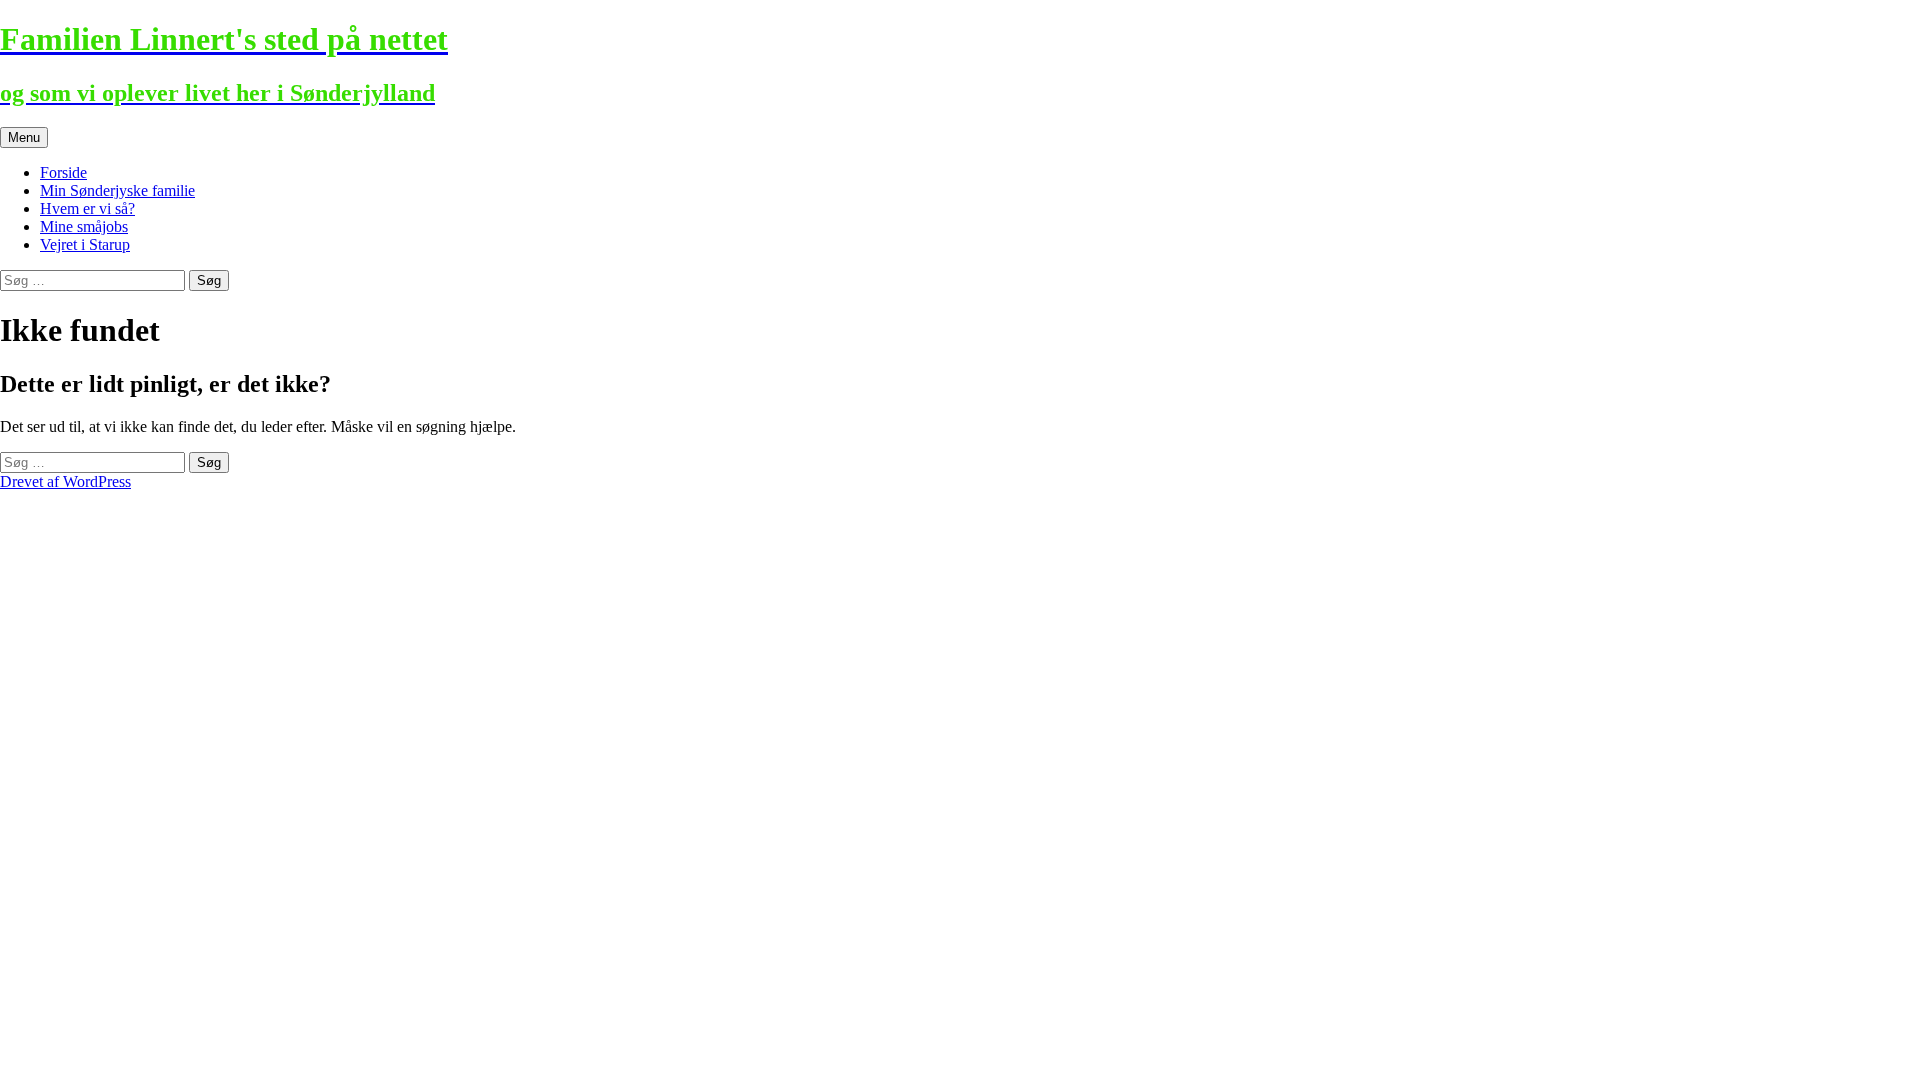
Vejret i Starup (85, 244)
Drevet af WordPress (65, 481)
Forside (63, 172)
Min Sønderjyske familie (117, 190)
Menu (24, 137)
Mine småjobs (84, 226)
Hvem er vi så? (87, 208)
